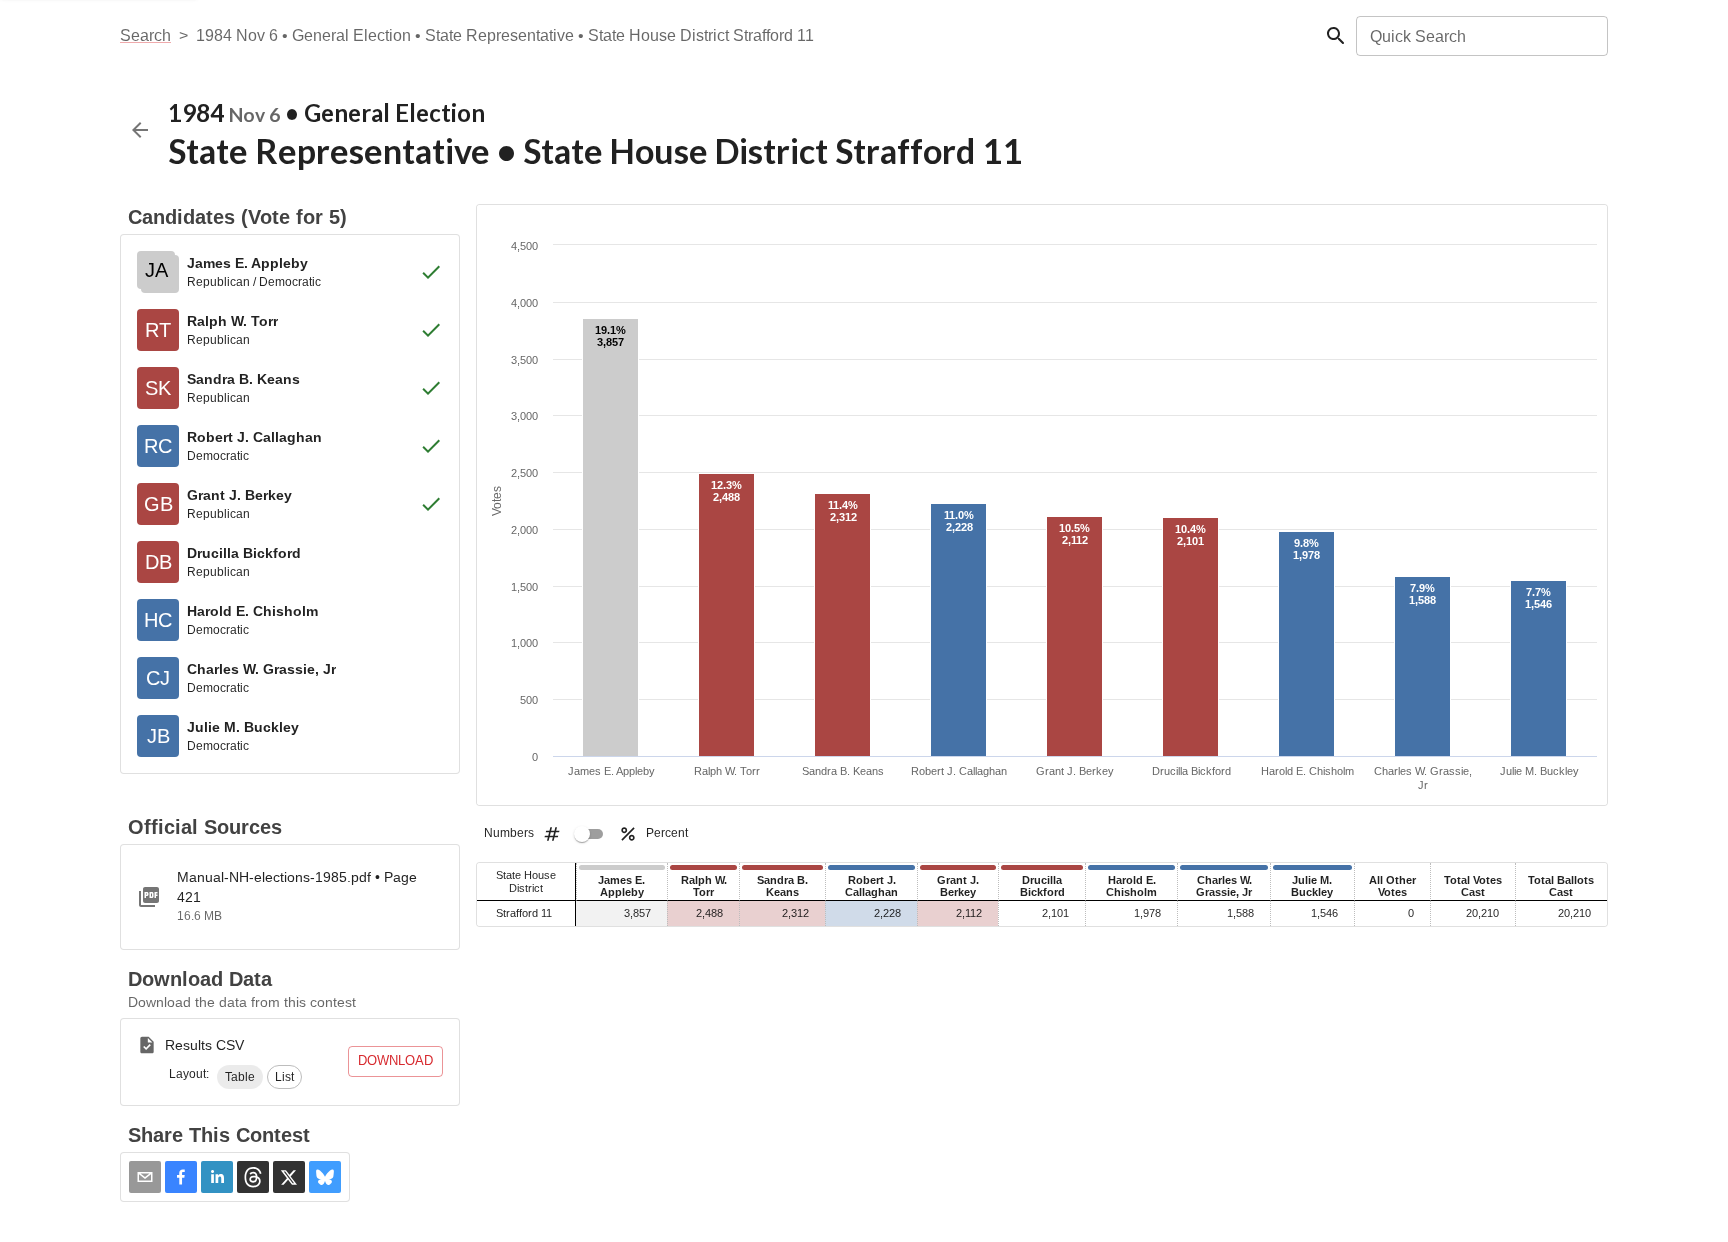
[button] (240, 1077)
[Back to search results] (140, 130)
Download (395, 1060)
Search (145, 35)
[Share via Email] (145, 1177)
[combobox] (1480, 36)
